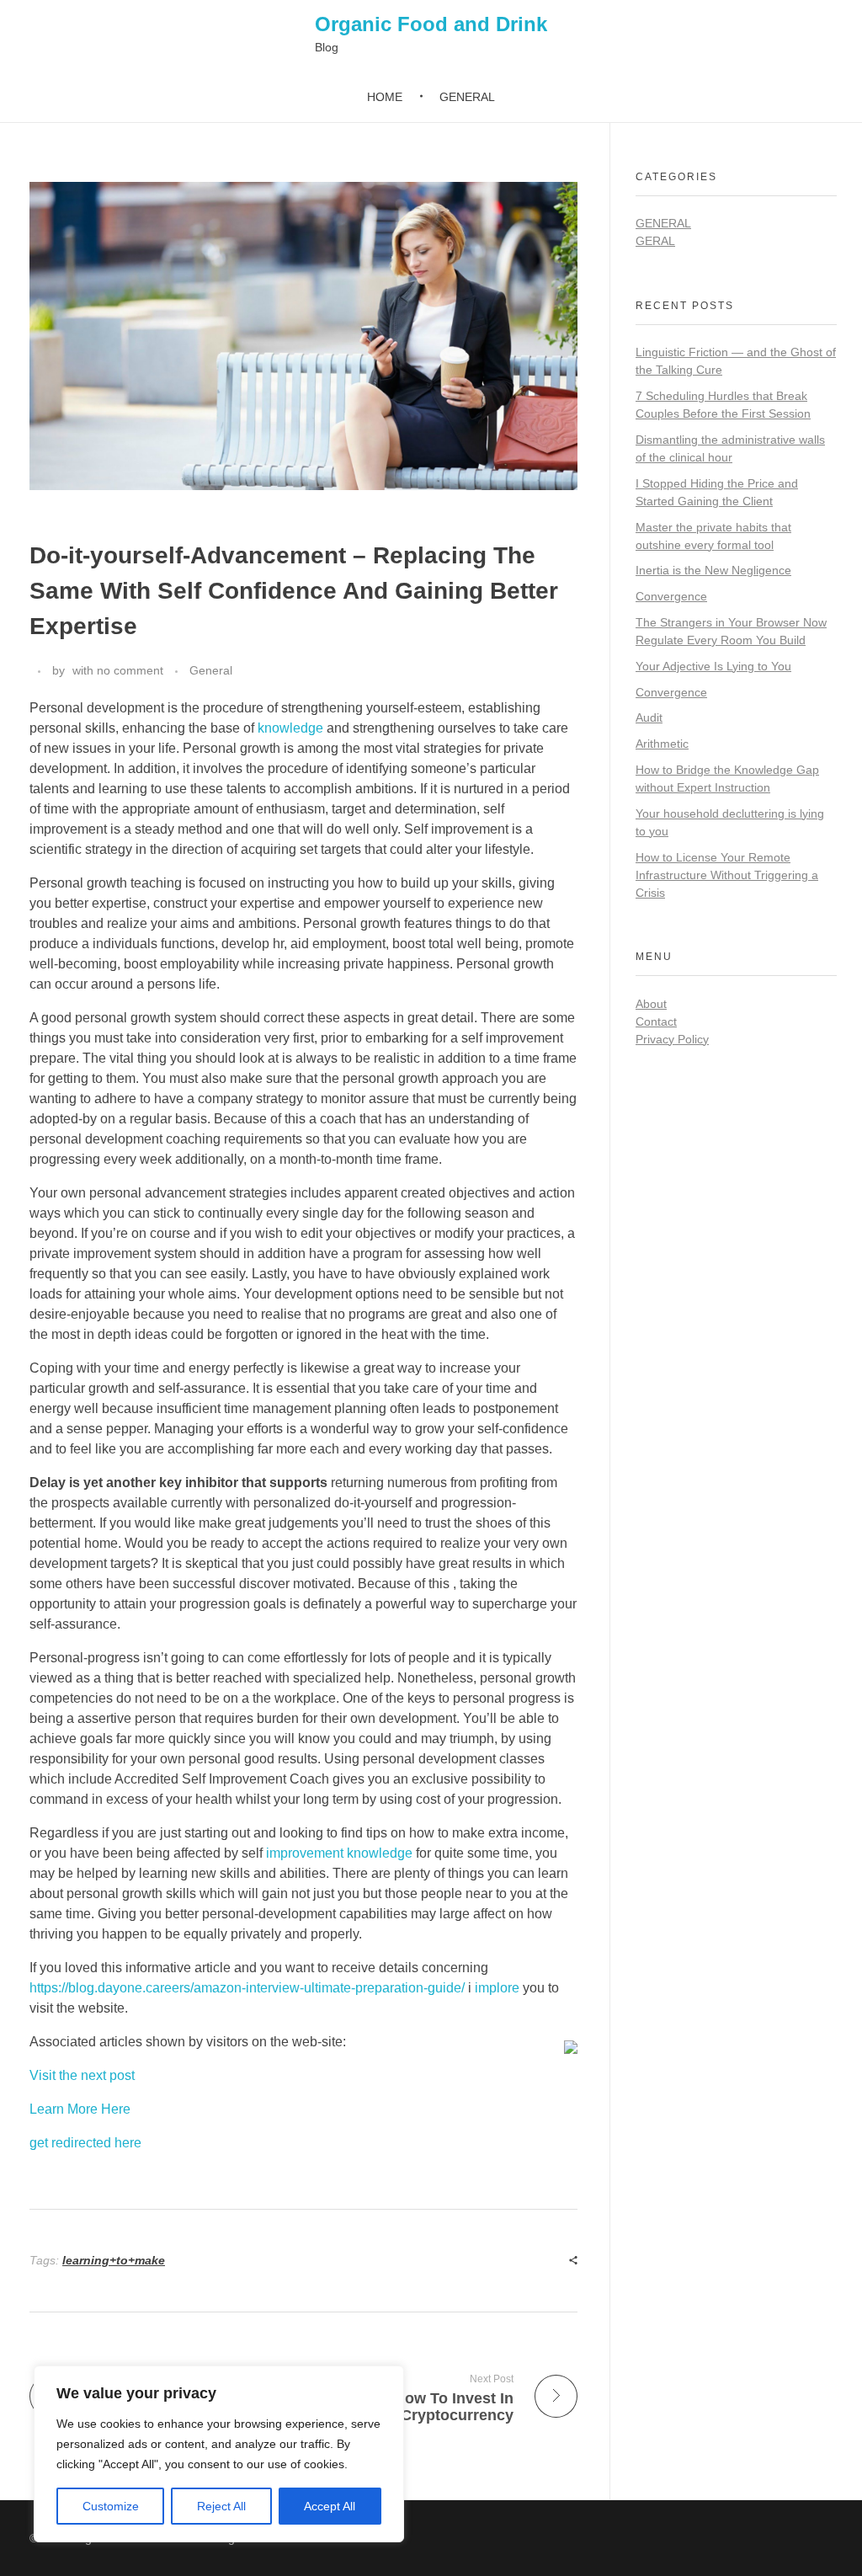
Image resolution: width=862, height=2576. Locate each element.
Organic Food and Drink (431, 24)
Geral (655, 241)
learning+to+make (114, 2260)
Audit (649, 717)
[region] (219, 2454)
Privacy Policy (672, 1039)
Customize (111, 2506)
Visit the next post (82, 2075)
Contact (656, 1021)
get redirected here (85, 2143)
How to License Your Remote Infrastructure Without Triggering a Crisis (727, 875)
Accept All (330, 2506)
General (211, 670)
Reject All (221, 2506)
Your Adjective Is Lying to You (713, 666)
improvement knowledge (339, 1853)
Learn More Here (80, 2109)
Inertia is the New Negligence (713, 570)
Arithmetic (662, 744)
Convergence (671, 596)
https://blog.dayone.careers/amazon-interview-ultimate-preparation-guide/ (247, 1988)
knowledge (290, 728)
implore (497, 1988)
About (651, 1004)
